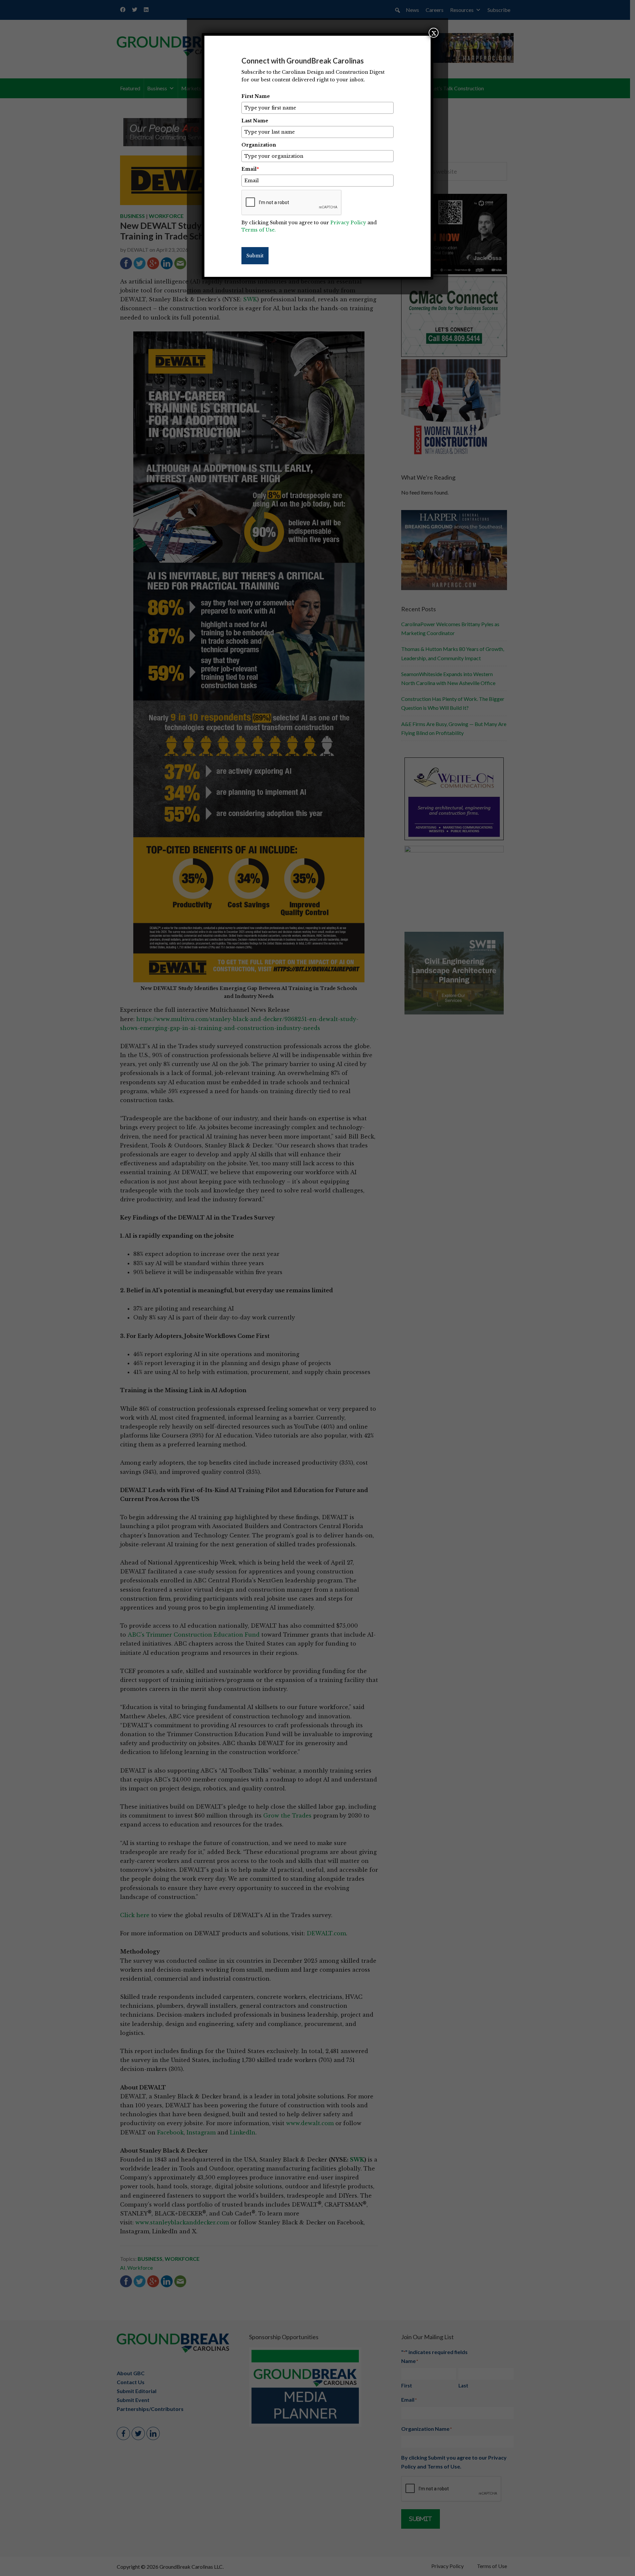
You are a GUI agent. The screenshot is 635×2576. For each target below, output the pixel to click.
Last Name (255, 121)
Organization (259, 145)
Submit (255, 256)
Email (250, 169)
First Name (256, 96)
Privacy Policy (348, 223)
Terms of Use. (259, 230)
